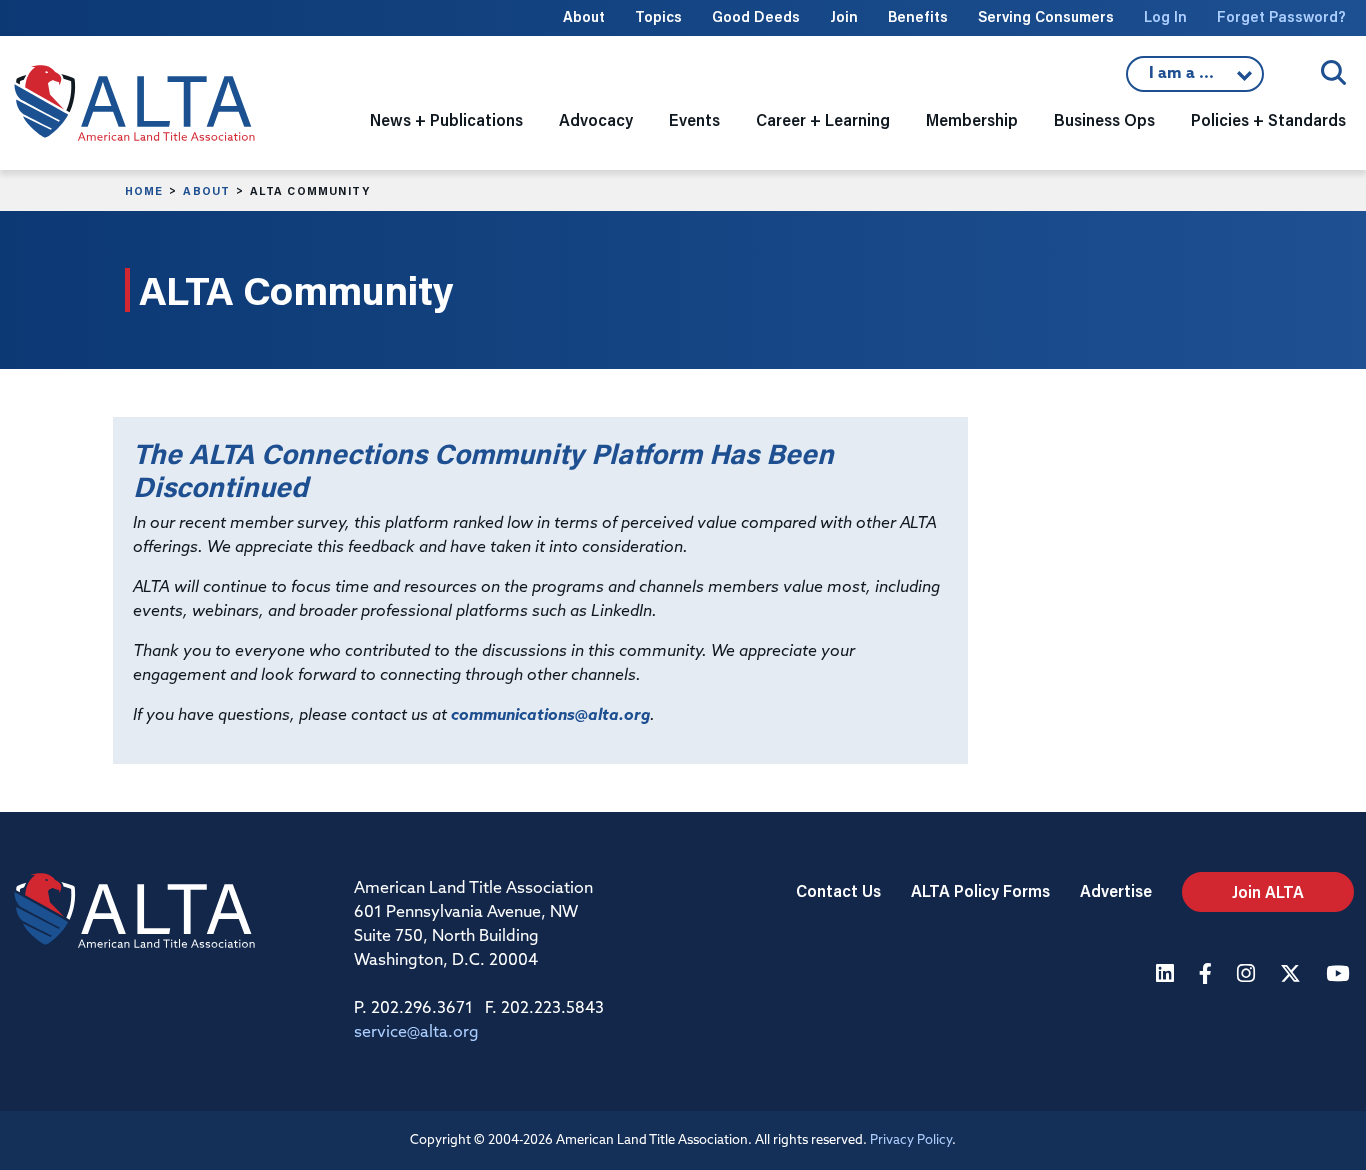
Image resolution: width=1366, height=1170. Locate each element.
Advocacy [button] (596, 119)
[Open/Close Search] (1333, 72)
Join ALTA (1268, 891)
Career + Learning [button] (823, 119)
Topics (658, 16)
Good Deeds (756, 16)
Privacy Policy (911, 1140)
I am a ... (1184, 79)
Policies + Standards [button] (1268, 119)
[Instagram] (1248, 975)
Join (844, 16)
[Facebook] (1208, 975)
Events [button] (694, 119)
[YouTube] (1340, 975)
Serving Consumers (1046, 16)
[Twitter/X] (1293, 975)
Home (144, 191)
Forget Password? (1281, 16)
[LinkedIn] (1167, 975)
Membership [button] (972, 119)
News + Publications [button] (446, 119)
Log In (1165, 16)
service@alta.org (416, 1033)
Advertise (1116, 890)
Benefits (918, 16)
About (584, 16)
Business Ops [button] (1104, 119)
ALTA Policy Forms (980, 890)
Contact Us (838, 890)
